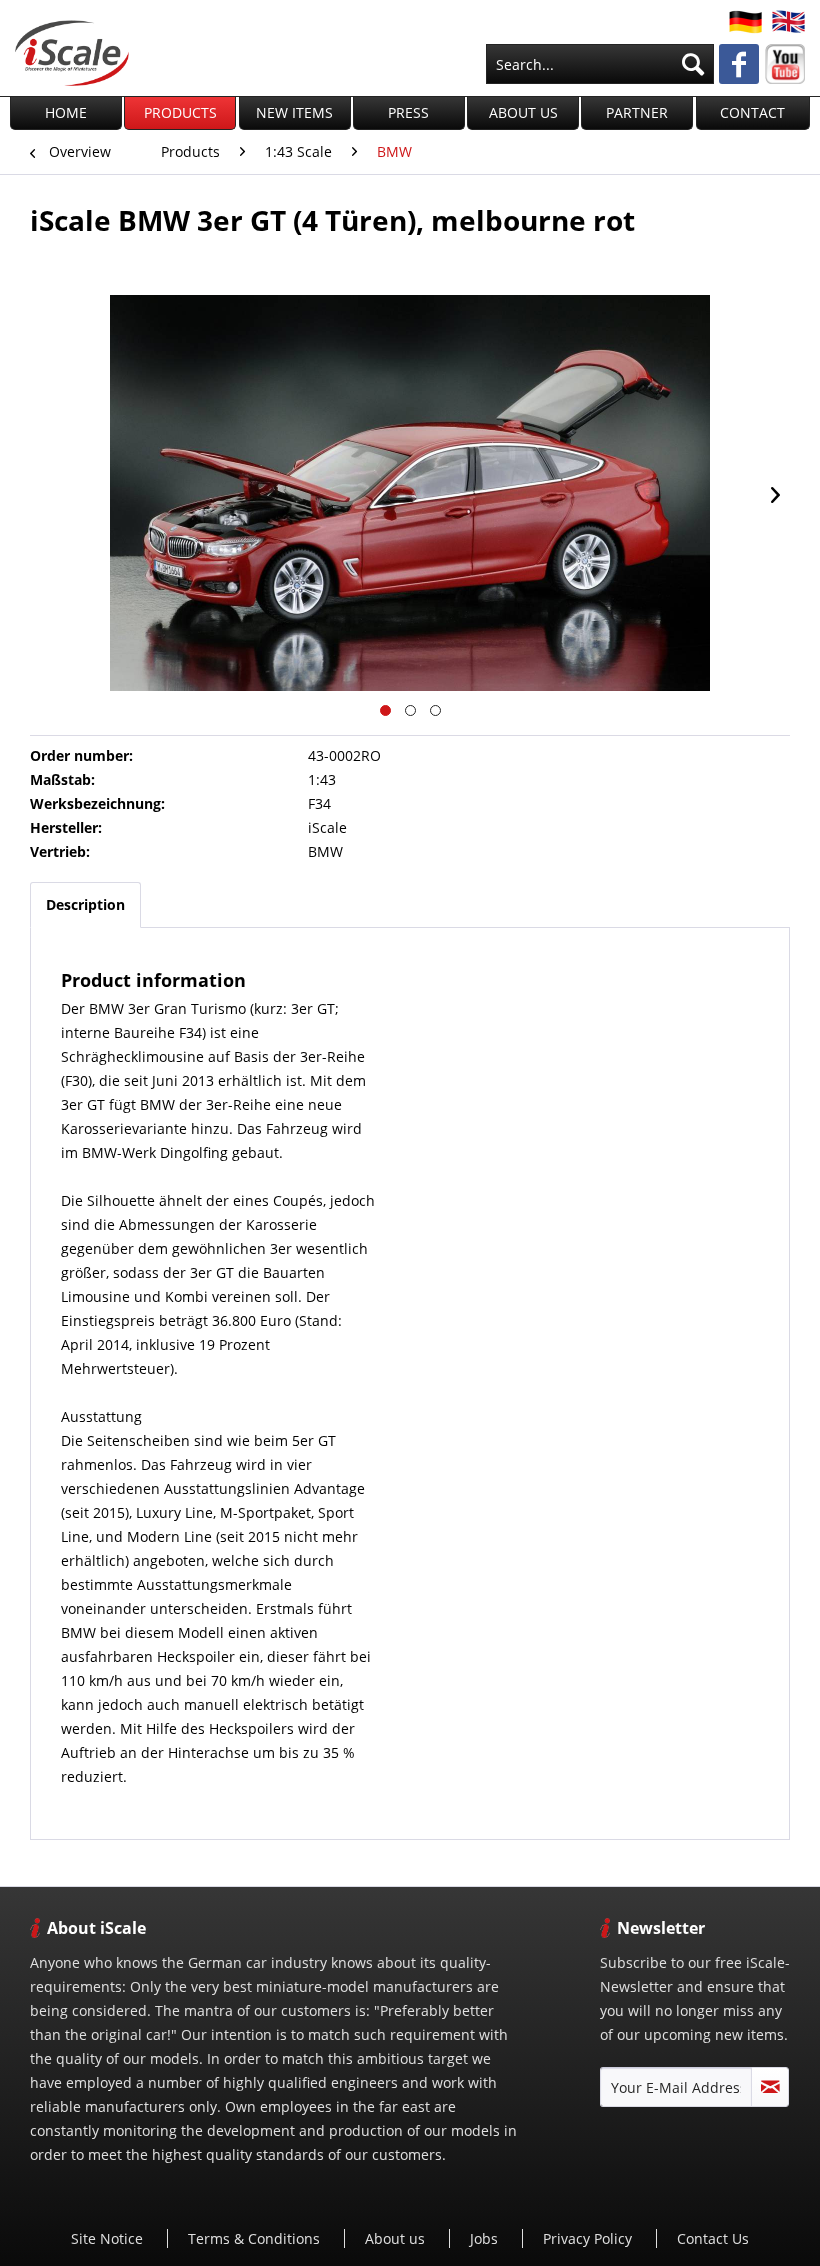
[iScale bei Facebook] (739, 66)
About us (397, 2238)
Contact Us (713, 2238)
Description (85, 904)
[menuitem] (600, 64)
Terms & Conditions (256, 2238)
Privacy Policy (589, 2238)
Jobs (486, 2238)
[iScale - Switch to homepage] (72, 53)
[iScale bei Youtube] (785, 64)
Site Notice (109, 2238)
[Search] (693, 64)
